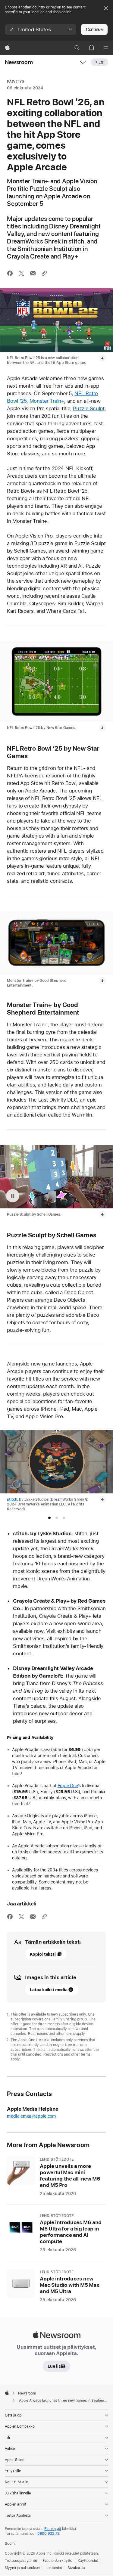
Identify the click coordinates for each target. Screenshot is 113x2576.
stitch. (13, 1499)
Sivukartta (76, 2568)
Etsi (102, 62)
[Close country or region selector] (106, 8)
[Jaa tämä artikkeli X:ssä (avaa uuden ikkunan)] (21, 273)
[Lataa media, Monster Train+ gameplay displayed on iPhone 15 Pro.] (102, 981)
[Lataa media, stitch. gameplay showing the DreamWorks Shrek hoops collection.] (102, 1499)
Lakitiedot (54, 2568)
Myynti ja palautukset (22, 2568)
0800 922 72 (48, 2534)
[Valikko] (106, 48)
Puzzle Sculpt (89, 408)
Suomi (10, 2543)
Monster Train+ (47, 401)
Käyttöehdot (88, 2561)
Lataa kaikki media (49, 1990)
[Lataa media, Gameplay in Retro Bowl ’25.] (102, 728)
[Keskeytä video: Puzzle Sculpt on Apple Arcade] (13, 1196)
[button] (41, 29)
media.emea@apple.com (31, 2116)
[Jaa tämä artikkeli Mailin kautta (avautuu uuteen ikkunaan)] (33, 273)
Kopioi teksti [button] (43, 1954)
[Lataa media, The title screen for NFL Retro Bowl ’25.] (102, 358)
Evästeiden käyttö (57, 2561)
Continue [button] (94, 29)
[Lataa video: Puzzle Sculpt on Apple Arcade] (102, 1214)
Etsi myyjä (53, 2529)
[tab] (49, 1518)
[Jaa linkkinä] (44, 273)
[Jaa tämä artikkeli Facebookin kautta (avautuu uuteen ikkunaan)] (10, 273)
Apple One (68, 1786)
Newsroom (19, 62)
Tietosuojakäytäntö (21, 2561)
